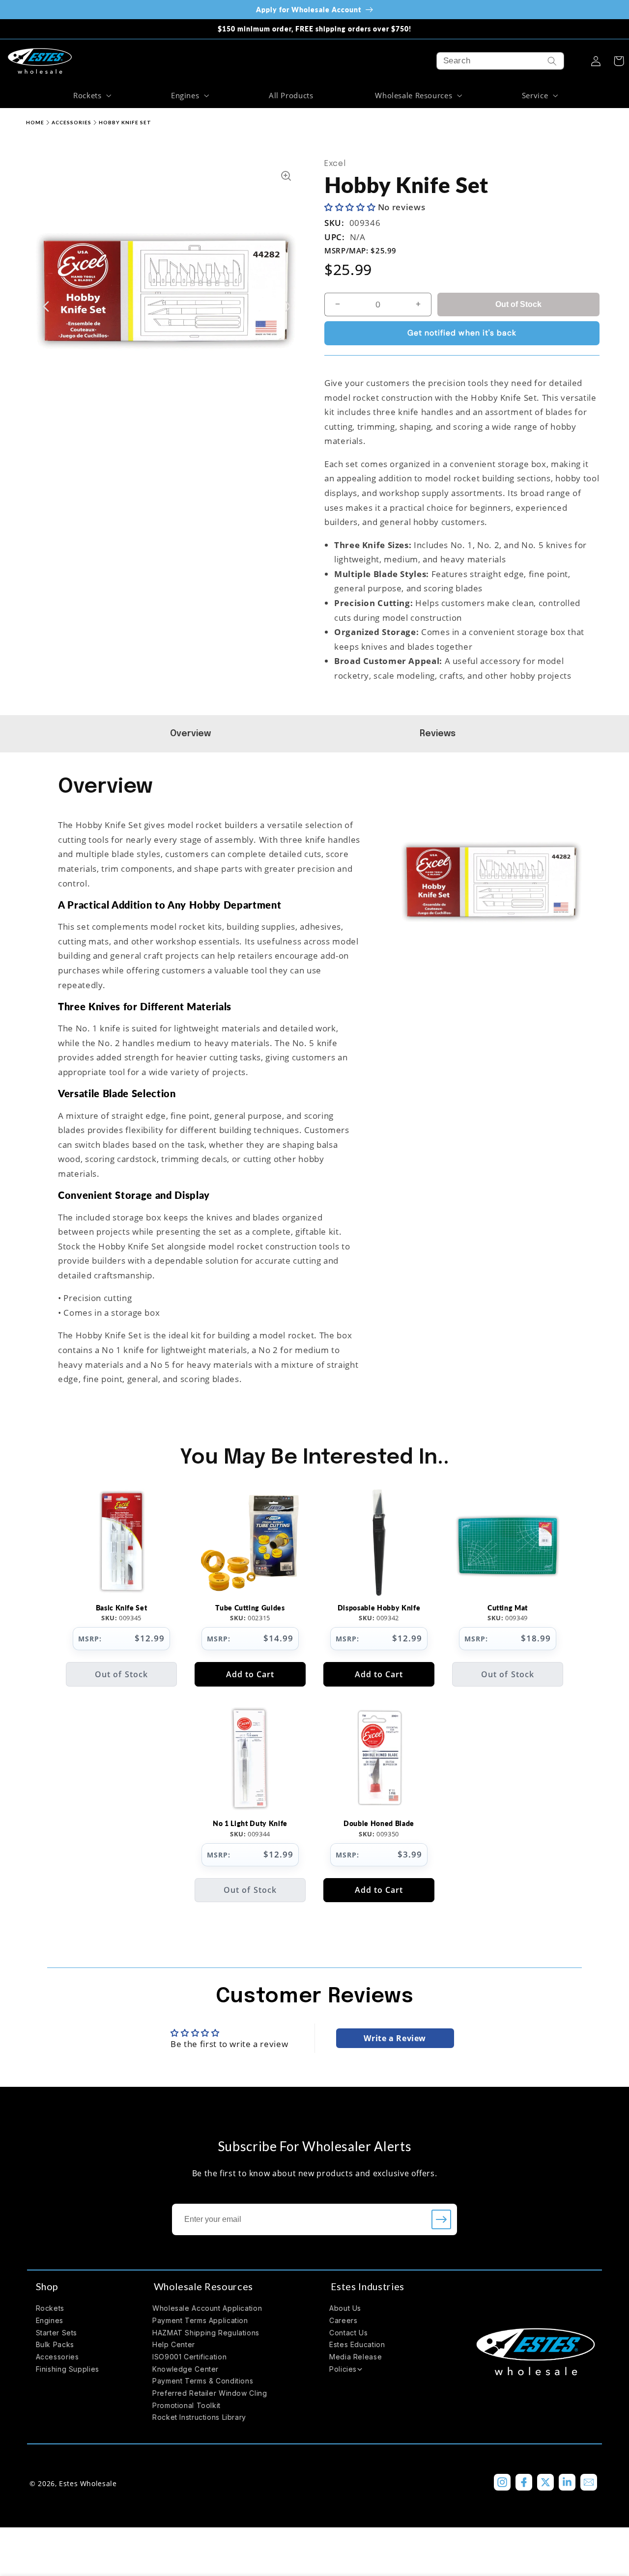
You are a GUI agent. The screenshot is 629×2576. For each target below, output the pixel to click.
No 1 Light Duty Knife (250, 1823)
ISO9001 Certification (189, 2357)
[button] (91, 95)
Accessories (71, 122)
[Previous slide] (46, 306)
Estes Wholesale (88, 2483)
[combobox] (500, 61)
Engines (50, 2320)
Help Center (174, 2344)
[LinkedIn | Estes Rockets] (567, 2482)
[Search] (552, 61)
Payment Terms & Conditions (203, 2381)
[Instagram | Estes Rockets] (502, 2482)
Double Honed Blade (379, 1823)
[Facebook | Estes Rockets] (524, 2482)
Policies (343, 2369)
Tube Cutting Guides (250, 1608)
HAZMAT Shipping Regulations (206, 2333)
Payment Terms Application (200, 2320)
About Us (345, 2308)
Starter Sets (57, 2333)
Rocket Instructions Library (199, 2417)
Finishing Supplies (68, 2369)
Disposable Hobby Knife (379, 1608)
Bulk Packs (55, 2344)
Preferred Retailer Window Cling (210, 2393)
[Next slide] (288, 306)
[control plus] (421, 305)
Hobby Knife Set (125, 122)
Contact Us (348, 2333)
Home (35, 122)
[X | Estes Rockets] (545, 2482)
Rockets (50, 2308)
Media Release (356, 2357)
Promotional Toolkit (186, 2405)
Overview (192, 734)
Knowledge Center (186, 2369)
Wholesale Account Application (207, 2308)
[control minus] (335, 305)
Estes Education (357, 2344)
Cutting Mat (508, 1608)
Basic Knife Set (122, 1608)
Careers (343, 2320)
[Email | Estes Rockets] (589, 2482)
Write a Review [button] (395, 2038)
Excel (335, 164)
